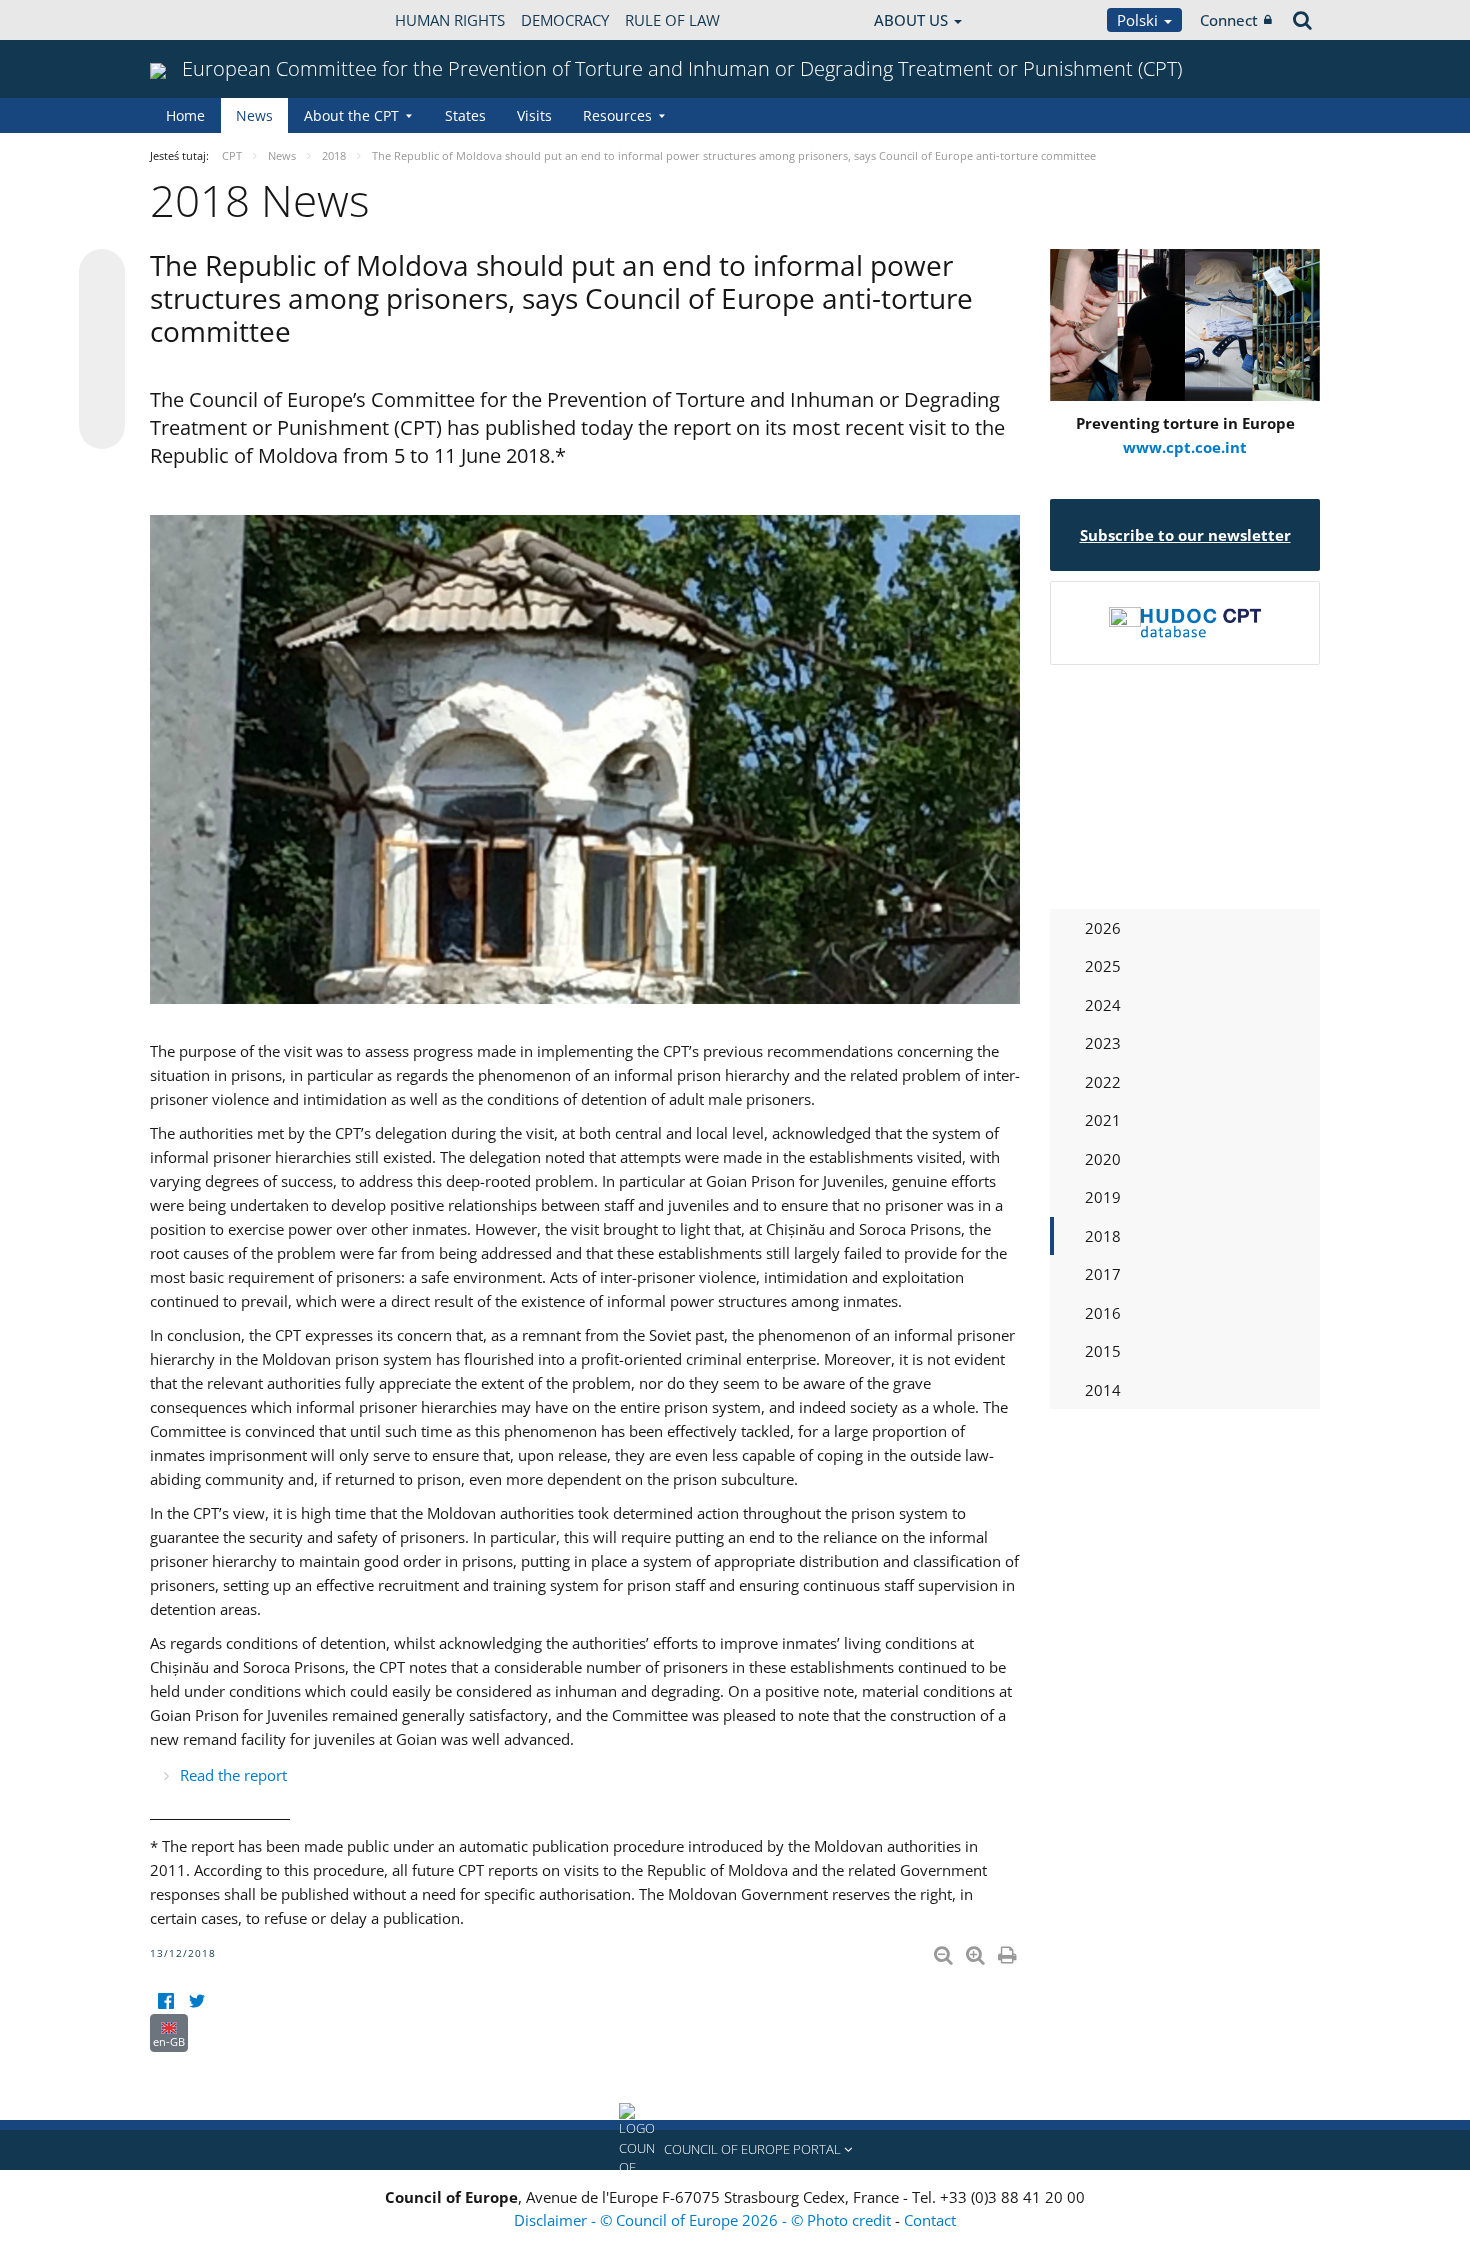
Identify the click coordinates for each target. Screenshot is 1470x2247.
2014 (1103, 1390)
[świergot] (196, 2001)
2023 (1103, 1043)
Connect (1229, 20)
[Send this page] (102, 426)
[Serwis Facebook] (165, 2001)
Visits (534, 115)
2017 (1103, 1274)
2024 (1103, 1005)
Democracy (565, 20)
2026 (1103, 928)
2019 (1103, 1197)
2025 (1103, 966)
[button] (735, 2150)
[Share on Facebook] (102, 350)
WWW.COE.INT (200, 20)
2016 (1103, 1313)
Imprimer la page (1009, 1951)
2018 (1103, 1236)
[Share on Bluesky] (102, 274)
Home (185, 115)
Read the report (233, 1775)
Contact (930, 2220)
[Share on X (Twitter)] (102, 312)
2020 (1103, 1159)
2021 (1103, 1120)
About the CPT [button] (351, 115)
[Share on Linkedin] (102, 388)
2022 (1103, 1082)
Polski (1139, 20)
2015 (1103, 1351)
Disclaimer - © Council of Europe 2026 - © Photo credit (704, 2220)
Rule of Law (672, 20)
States (465, 115)
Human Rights (450, 20)
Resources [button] (617, 115)
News (254, 115)
